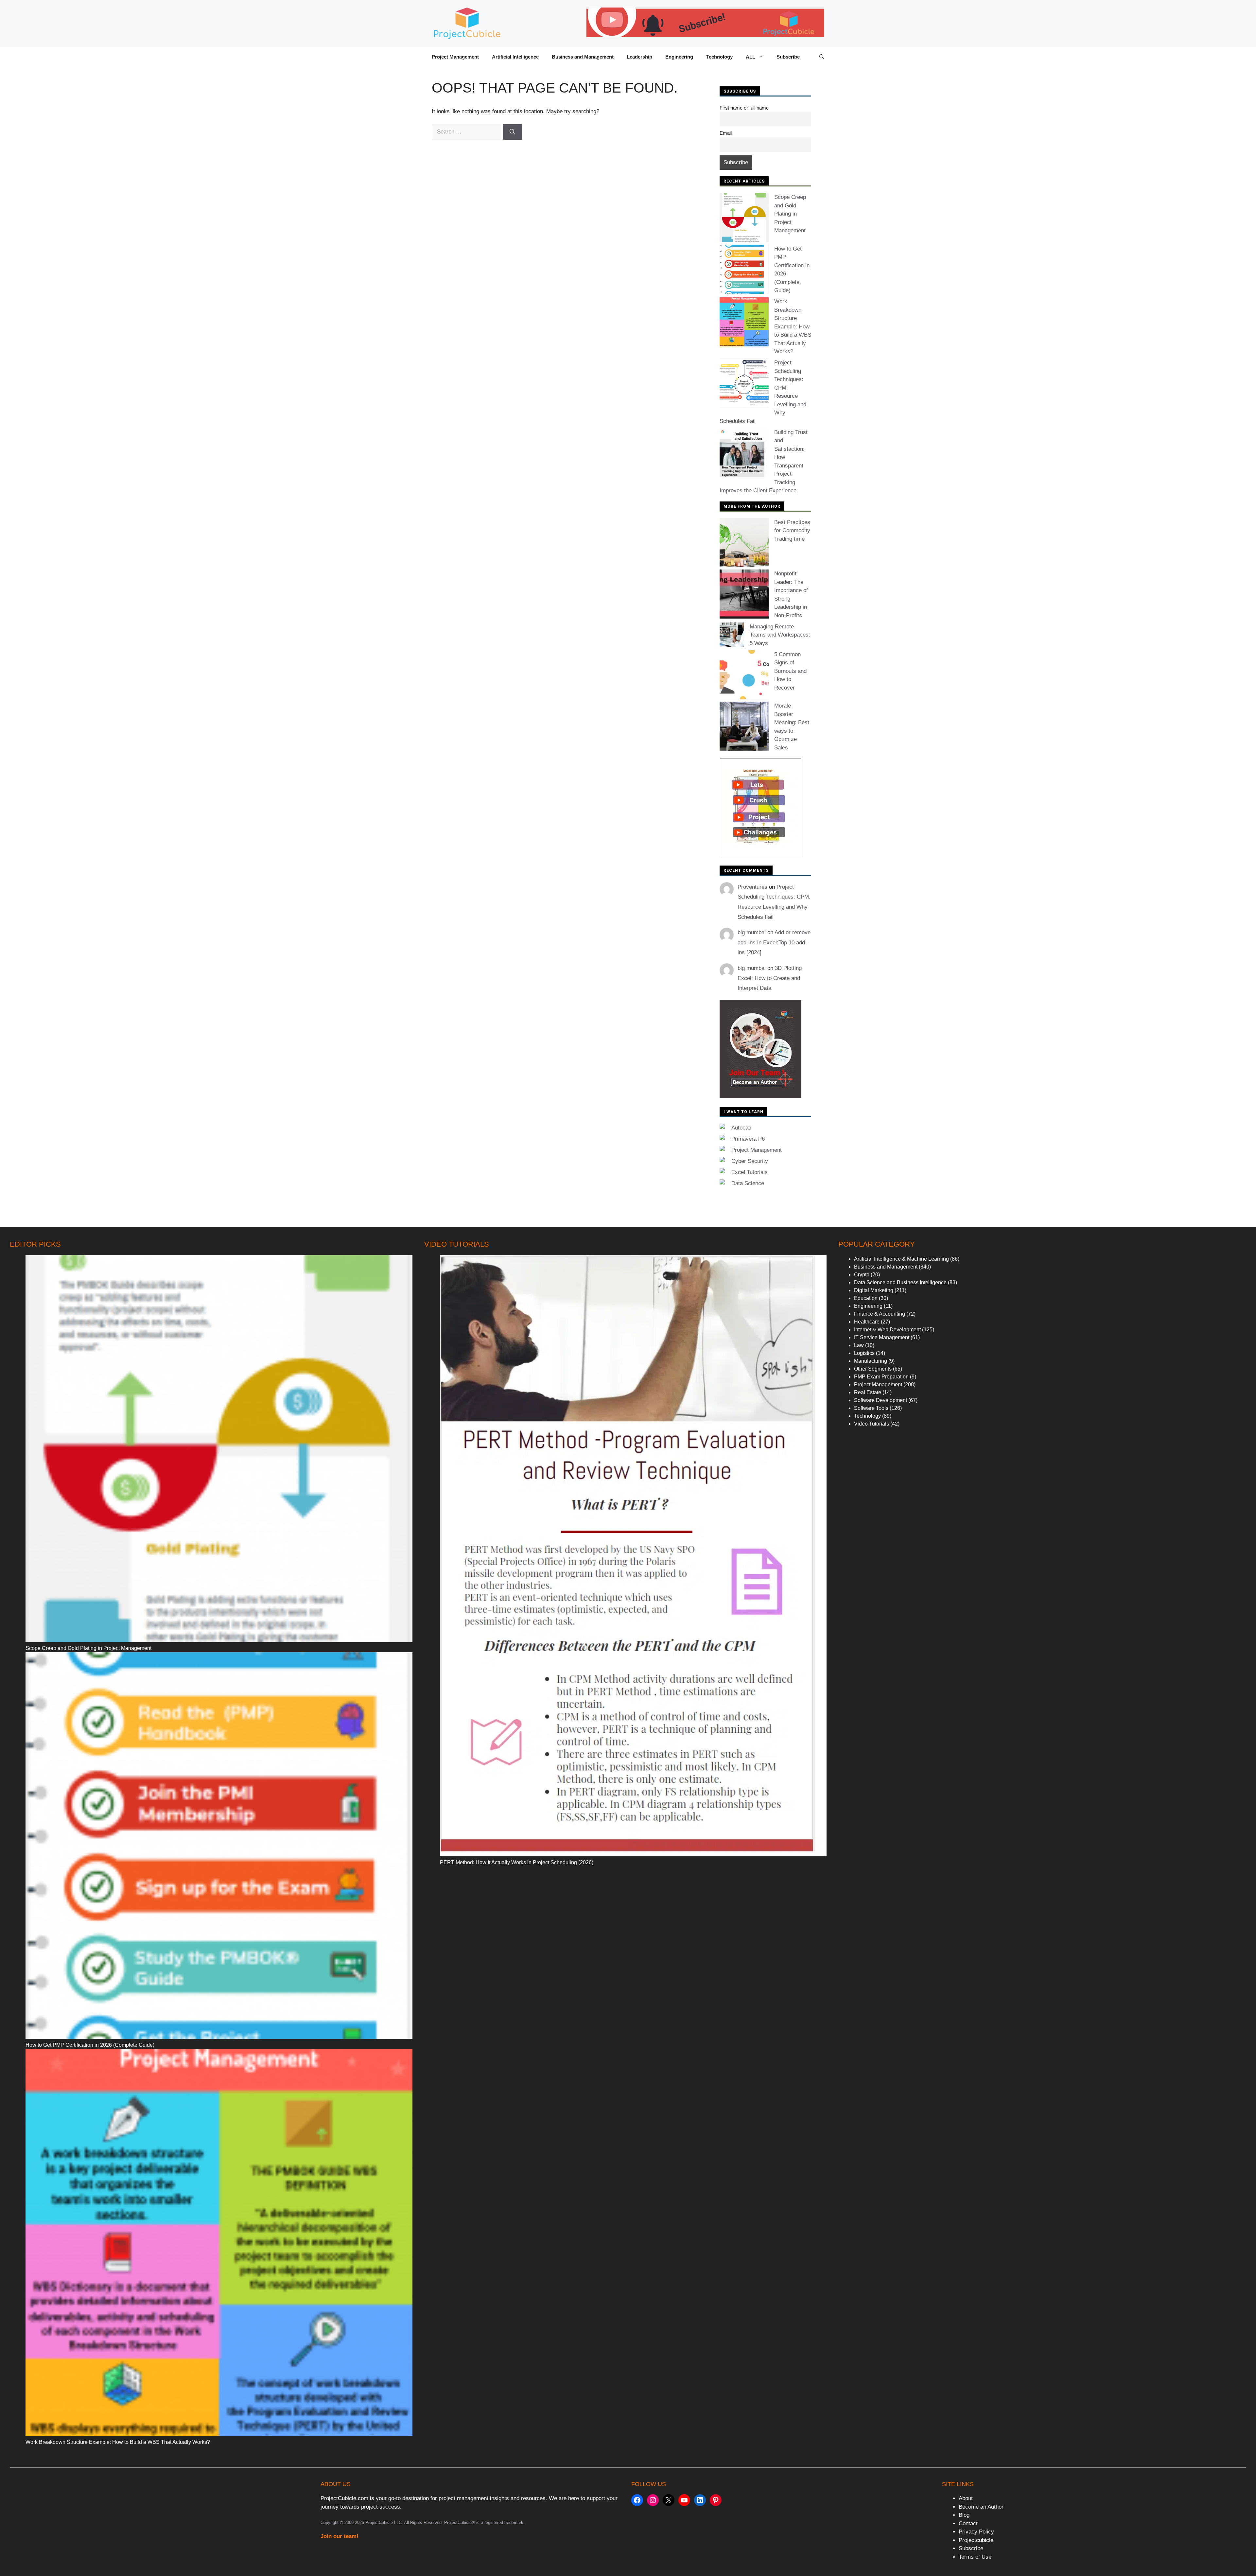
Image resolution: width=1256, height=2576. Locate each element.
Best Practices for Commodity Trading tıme (792, 531)
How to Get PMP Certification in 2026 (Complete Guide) (90, 2045)
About (966, 2498)
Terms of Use (975, 2557)
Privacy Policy (976, 2532)
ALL (750, 57)
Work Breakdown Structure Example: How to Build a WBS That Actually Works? (793, 326)
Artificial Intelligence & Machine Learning (901, 1259)
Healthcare (867, 1322)
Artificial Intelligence (515, 57)
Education (866, 1298)
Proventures (752, 887)
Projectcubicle (976, 2540)
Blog (964, 2515)
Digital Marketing (874, 1290)
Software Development (881, 1400)
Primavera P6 (748, 1139)
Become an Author (981, 2507)
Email (726, 133)
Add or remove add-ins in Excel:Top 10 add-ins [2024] (774, 942)
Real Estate (868, 1392)
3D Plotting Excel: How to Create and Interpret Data (770, 978)
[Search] (512, 132)
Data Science (748, 1183)
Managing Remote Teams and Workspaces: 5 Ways (780, 635)
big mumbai (752, 932)
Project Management (455, 57)
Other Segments (873, 1369)
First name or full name (744, 108)
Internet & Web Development (887, 1330)
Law (859, 1345)
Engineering (679, 57)
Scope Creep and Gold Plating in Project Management (790, 214)
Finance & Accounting (880, 1314)
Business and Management (583, 57)
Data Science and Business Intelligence (900, 1282)
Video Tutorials (872, 1424)
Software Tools (871, 1408)
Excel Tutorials (750, 1172)
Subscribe (788, 57)
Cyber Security (750, 1161)
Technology (719, 57)
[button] (822, 57)
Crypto (862, 1275)
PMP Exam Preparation (881, 1377)
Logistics (864, 1353)
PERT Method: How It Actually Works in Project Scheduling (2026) (517, 1862)
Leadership (639, 57)
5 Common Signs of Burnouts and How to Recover (790, 671)
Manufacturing (871, 1361)
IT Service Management (882, 1337)
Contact (968, 2523)
